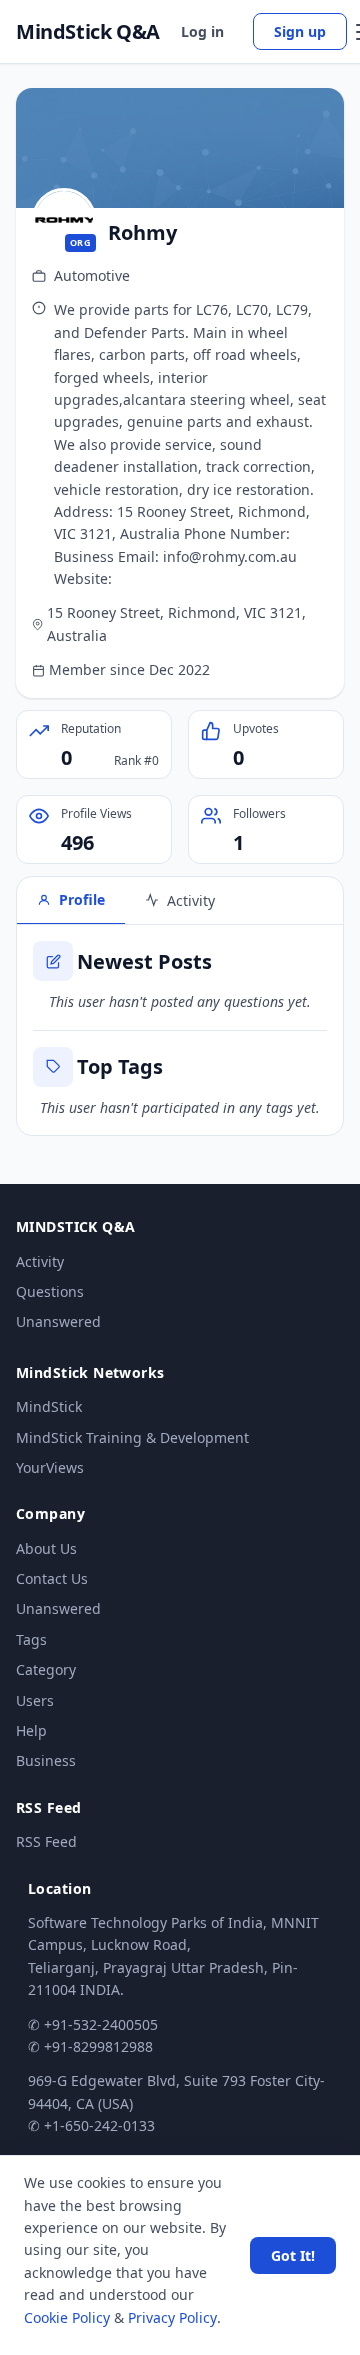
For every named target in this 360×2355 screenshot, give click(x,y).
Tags (31, 1639)
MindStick (49, 1406)
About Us (46, 1548)
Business (46, 1760)
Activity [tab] (191, 900)
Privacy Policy (172, 2317)
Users (35, 1700)
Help (31, 1730)
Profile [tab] (82, 899)
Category (46, 1669)
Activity (40, 1261)
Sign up (300, 31)
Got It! (293, 2255)
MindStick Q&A (88, 32)
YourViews (50, 1467)
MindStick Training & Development (132, 1437)
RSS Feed (46, 1841)
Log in (202, 31)
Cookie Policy (67, 2317)
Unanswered (58, 1321)
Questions (50, 1291)
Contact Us (52, 1578)
